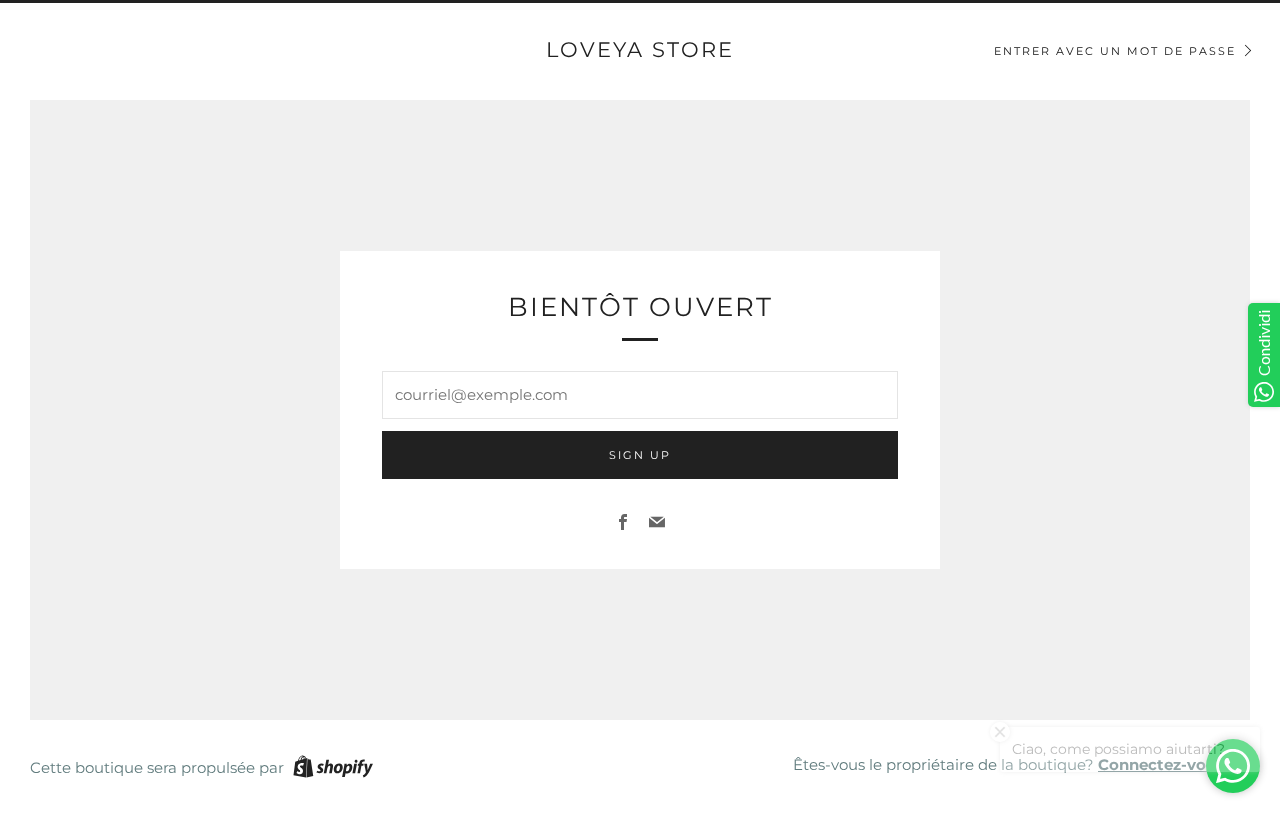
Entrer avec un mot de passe (1115, 51)
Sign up (640, 455)
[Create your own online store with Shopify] (333, 770)
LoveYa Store (640, 49)
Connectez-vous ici (1172, 764)
